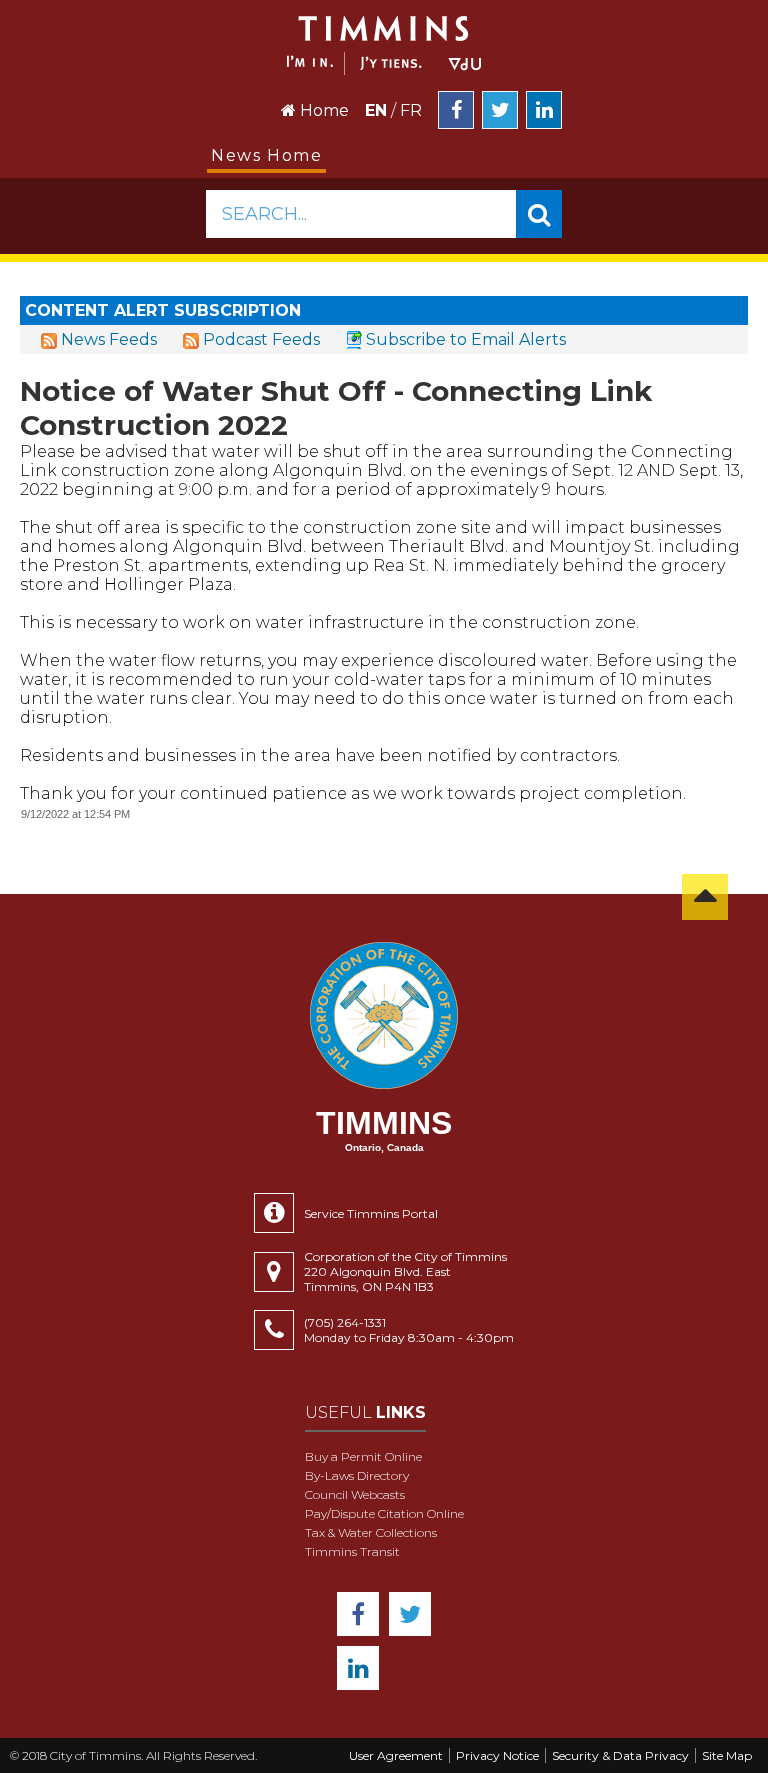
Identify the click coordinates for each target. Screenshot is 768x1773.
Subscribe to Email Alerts (466, 339)
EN (376, 110)
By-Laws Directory (357, 1475)
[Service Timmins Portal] (279, 1213)
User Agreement (396, 1755)
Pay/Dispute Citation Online (384, 1513)
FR (411, 110)
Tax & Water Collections (371, 1532)
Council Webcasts (355, 1494)
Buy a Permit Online (363, 1456)
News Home (266, 155)
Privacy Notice (497, 1755)
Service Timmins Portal (371, 1213)
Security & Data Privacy (620, 1755)
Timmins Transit (352, 1551)
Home (322, 110)
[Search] (539, 214)
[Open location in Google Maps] (279, 1272)
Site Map (727, 1755)
